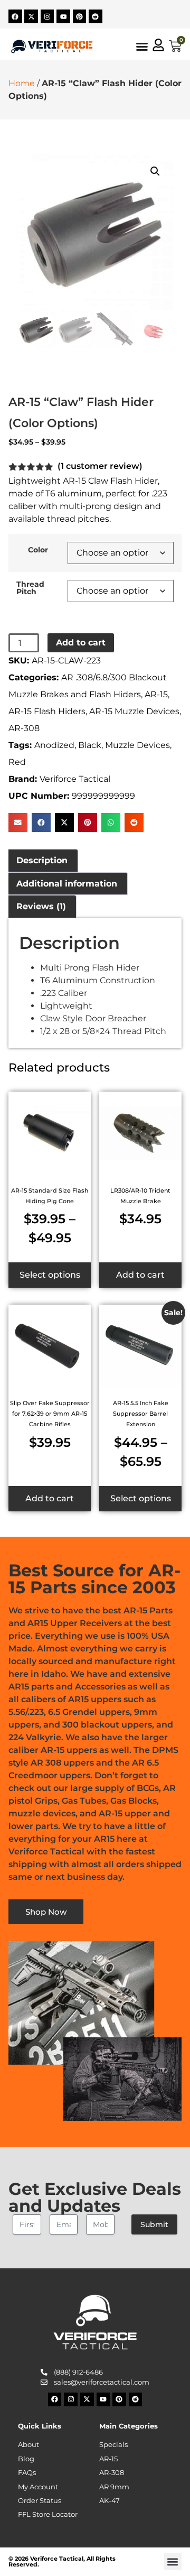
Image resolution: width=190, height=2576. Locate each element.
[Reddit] (96, 16)
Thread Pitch (30, 588)
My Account (38, 2487)
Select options (50, 1275)
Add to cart (81, 643)
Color (38, 550)
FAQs (27, 2473)
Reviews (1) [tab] (41, 906)
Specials (113, 2445)
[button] (155, 171)
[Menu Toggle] (142, 47)
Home (22, 83)
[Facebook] (15, 16)
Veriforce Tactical (75, 779)
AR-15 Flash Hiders (47, 711)
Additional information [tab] (67, 884)
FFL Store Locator (48, 2514)
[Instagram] (47, 16)
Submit (154, 2224)
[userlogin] (158, 45)
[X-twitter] (31, 16)
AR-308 (24, 728)
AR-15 (156, 694)
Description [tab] (42, 860)
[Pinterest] (80, 16)
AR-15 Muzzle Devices (134, 711)
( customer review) (100, 466)
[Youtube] (63, 16)
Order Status (40, 2501)
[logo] (52, 47)
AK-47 (110, 2501)
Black (90, 745)
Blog (26, 2459)
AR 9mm (114, 2487)
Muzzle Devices (137, 745)
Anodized (54, 745)
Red (17, 762)
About (28, 2445)
